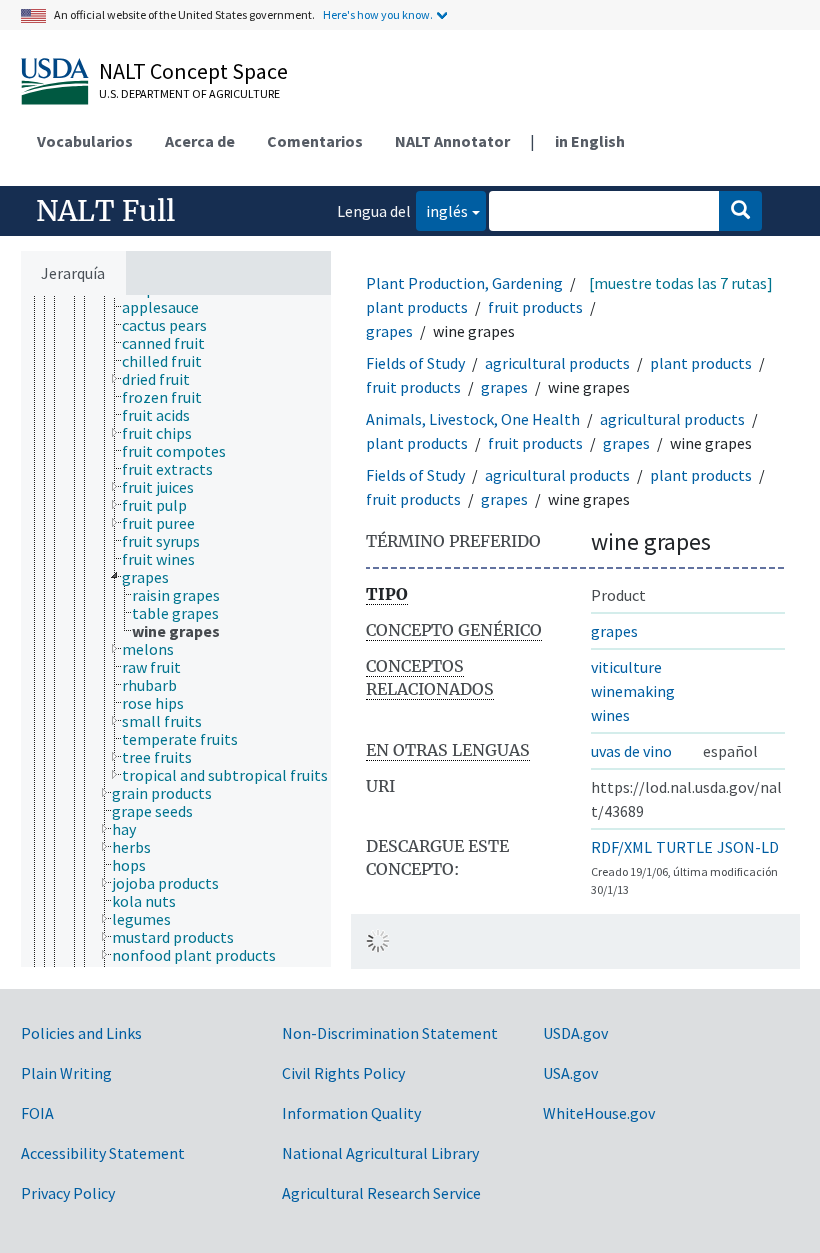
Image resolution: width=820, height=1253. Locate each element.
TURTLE (684, 847)
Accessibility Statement (103, 1153)
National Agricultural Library (380, 1153)
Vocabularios (85, 141)
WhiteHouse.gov (599, 1113)
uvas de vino (631, 751)
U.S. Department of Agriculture (189, 93)
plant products (417, 307)
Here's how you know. (378, 14)
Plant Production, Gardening (464, 283)
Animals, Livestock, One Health (473, 419)
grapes (389, 331)
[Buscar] (740, 211)
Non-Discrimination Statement (390, 1033)
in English (590, 141)
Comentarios (315, 141)
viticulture (626, 667)
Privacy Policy (68, 1193)
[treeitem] (169, 307)
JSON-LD (748, 847)
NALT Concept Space (193, 71)
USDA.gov (575, 1033)
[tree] (176, 631)
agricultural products (557, 363)
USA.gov (570, 1073)
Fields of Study (415, 363)
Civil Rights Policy (343, 1073)
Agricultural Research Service (381, 1193)
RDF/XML (621, 847)
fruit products (535, 307)
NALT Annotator (452, 141)
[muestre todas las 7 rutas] (681, 283)
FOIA (37, 1113)
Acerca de (200, 141)
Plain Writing (66, 1073)
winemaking (633, 691)
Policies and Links (81, 1033)
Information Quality (351, 1113)
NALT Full (105, 211)
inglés (442, 210)
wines (610, 715)
